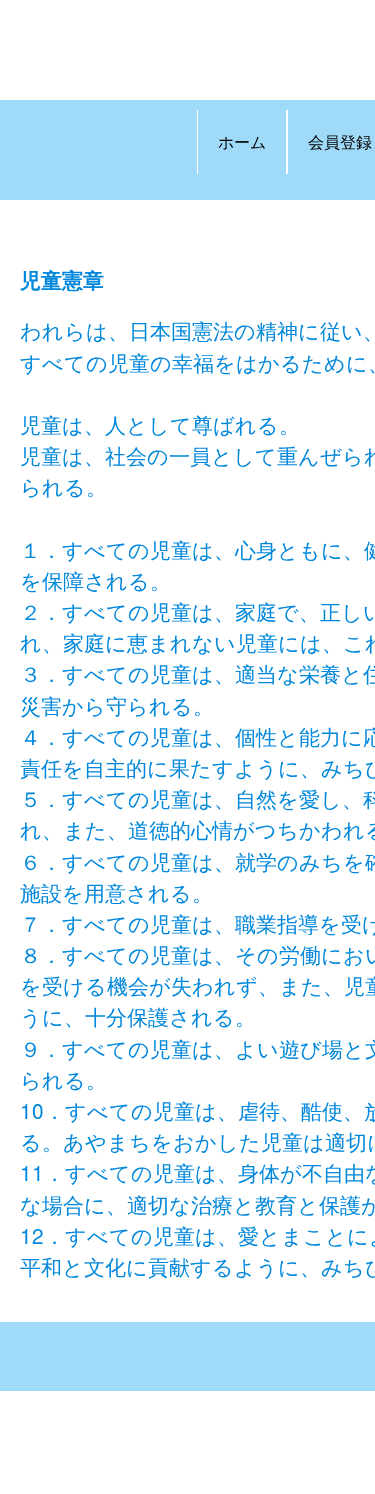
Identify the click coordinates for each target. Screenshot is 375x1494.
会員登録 (340, 141)
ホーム (242, 141)
